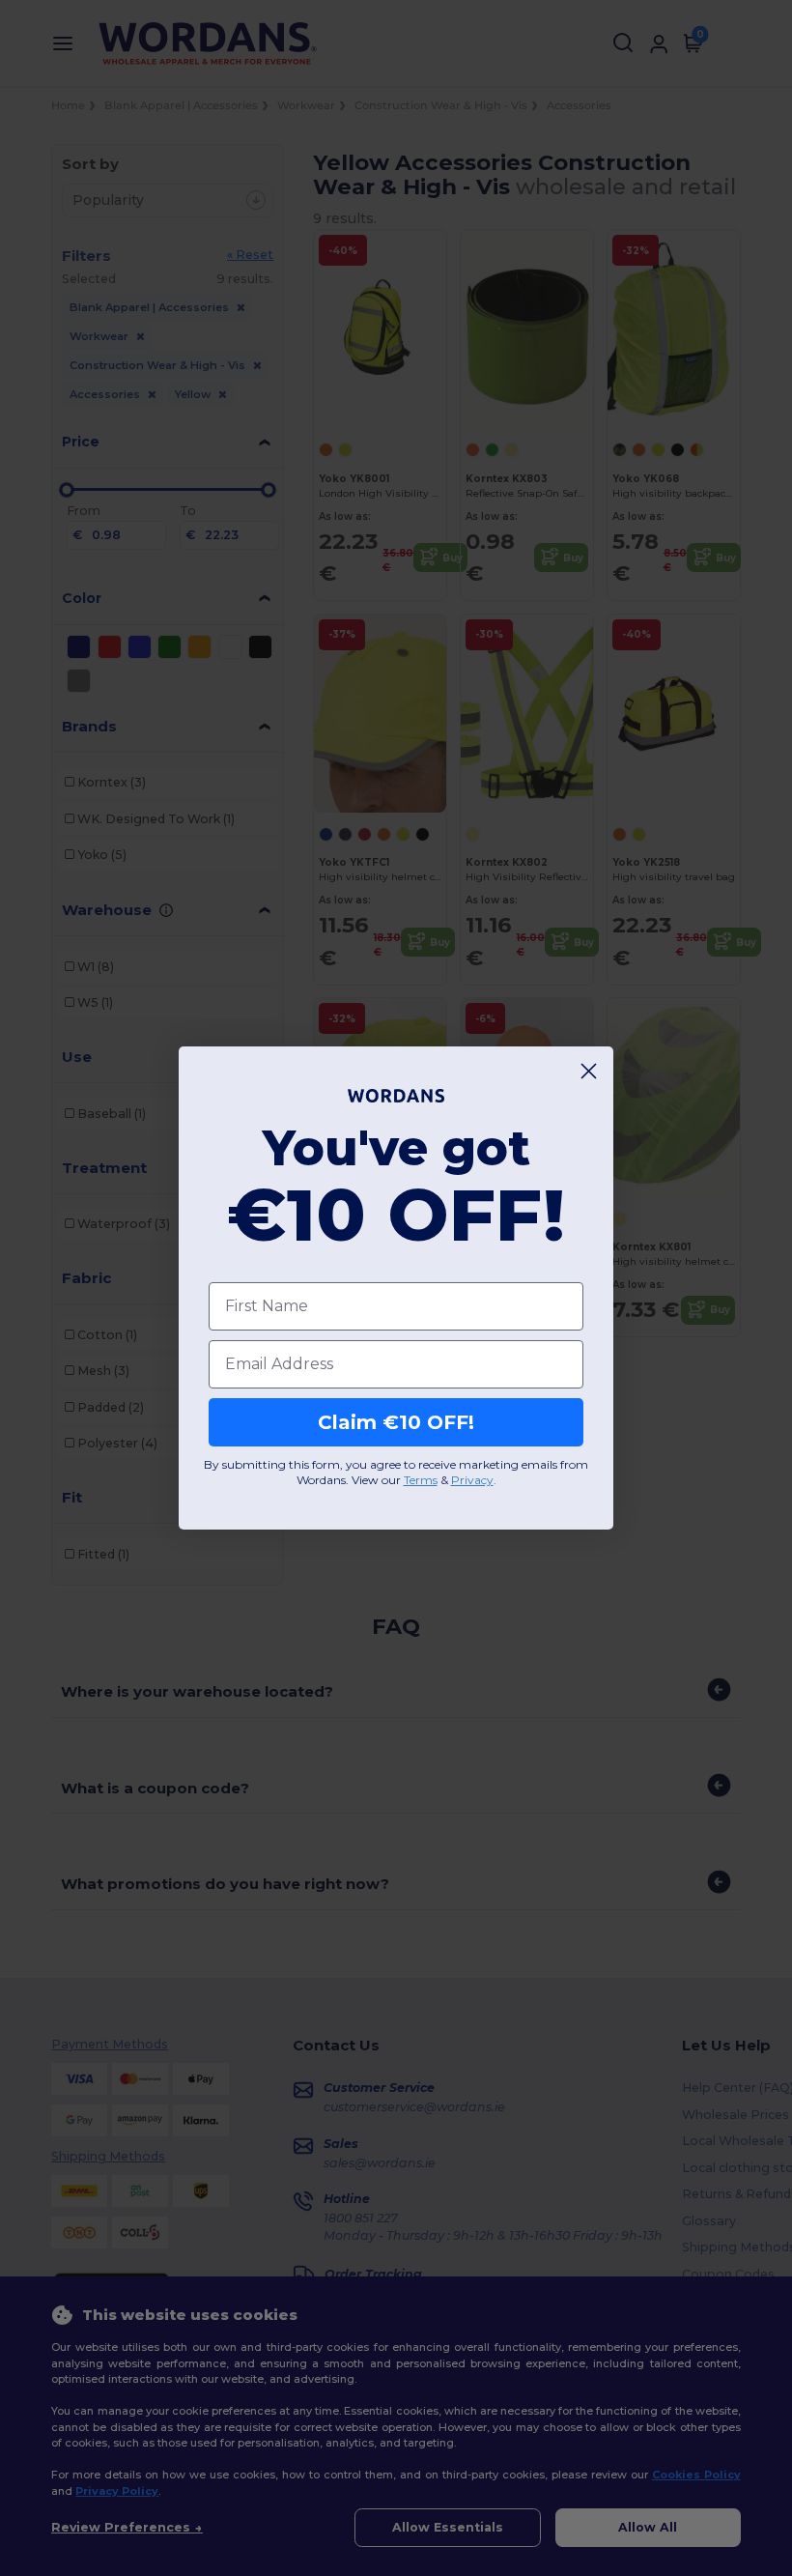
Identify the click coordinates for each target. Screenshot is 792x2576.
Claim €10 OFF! (396, 1422)
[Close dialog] (589, 1071)
